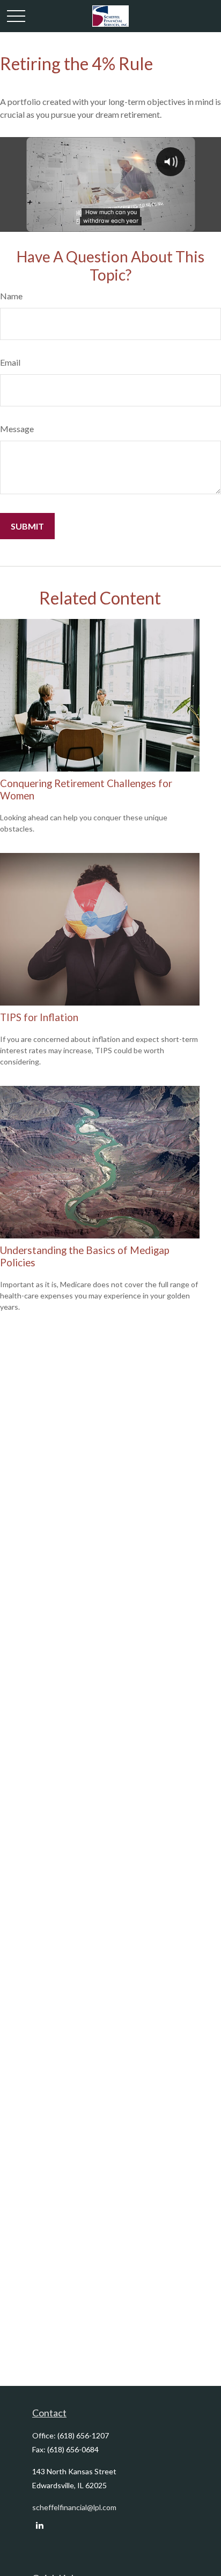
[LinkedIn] (39, 2525)
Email (10, 362)
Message (17, 429)
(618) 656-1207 (83, 2435)
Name (11, 296)
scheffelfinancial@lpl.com (74, 2507)
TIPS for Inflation (39, 1017)
